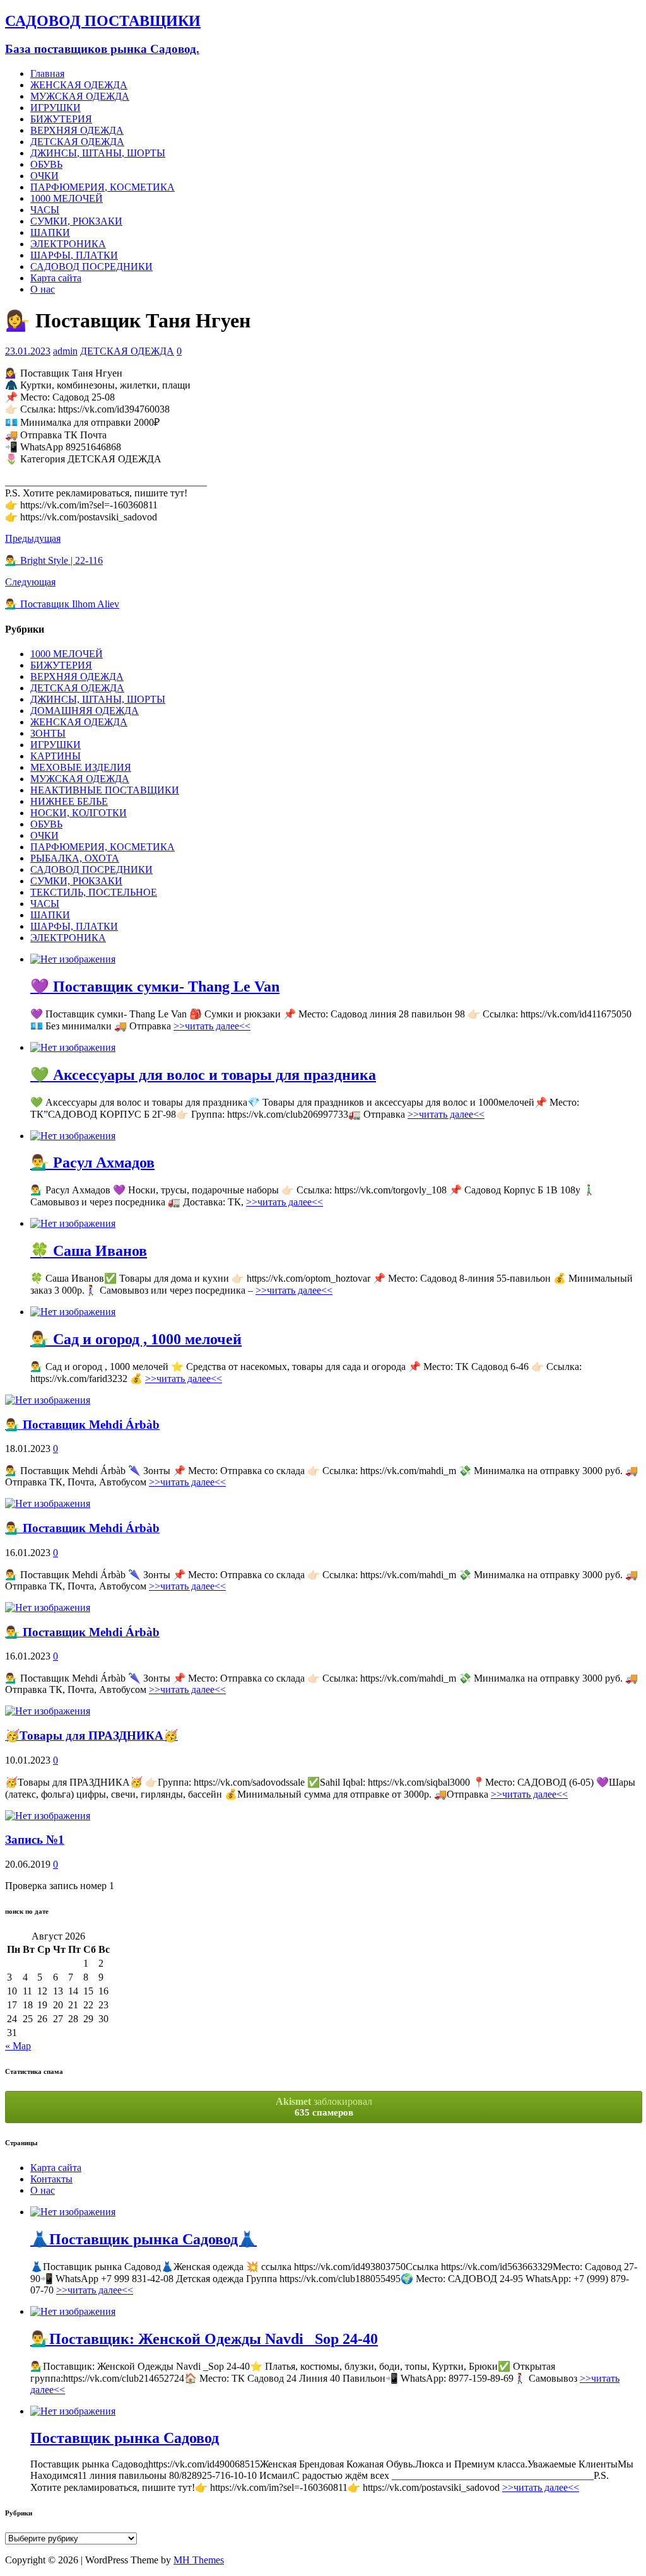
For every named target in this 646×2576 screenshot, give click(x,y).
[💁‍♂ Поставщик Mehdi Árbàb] (48, 1400)
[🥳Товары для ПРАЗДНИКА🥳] (48, 1711)
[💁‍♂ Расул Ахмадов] (73, 1136)
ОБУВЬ (46, 164)
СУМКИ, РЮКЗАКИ (76, 221)
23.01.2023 (28, 351)
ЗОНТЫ (48, 733)
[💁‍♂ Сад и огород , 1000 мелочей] (73, 1312)
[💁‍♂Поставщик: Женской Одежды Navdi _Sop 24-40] (73, 2311)
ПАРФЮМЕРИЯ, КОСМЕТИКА (103, 187)
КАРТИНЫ (56, 756)
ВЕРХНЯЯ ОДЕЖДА (77, 130)
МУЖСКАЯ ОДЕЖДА (80, 96)
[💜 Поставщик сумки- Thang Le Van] (73, 959)
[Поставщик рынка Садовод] (73, 2411)
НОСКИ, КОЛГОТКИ (79, 813)
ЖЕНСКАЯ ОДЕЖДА (79, 85)
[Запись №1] (48, 1816)
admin (65, 351)
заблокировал (324, 2107)
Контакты (51, 2179)
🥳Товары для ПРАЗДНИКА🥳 (91, 1736)
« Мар (18, 2046)
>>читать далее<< (212, 1026)
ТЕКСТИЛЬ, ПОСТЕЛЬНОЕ (94, 892)
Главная (47, 73)
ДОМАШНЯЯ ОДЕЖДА (85, 711)
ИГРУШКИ (56, 108)
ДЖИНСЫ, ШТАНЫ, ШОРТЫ (98, 153)
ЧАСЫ (45, 210)
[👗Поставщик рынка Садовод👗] (73, 2212)
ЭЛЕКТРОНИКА (68, 244)
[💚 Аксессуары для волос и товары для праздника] (73, 1047)
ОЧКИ (44, 176)
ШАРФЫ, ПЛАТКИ (74, 255)
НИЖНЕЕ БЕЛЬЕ (69, 801)
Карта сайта (56, 278)
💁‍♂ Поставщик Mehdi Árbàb (82, 1425)
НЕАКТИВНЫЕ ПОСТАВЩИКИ (105, 790)
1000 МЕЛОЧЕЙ (67, 198)
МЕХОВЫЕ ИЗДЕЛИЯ (81, 767)
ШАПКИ (50, 232)
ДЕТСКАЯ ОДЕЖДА (77, 142)
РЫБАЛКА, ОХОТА (75, 858)
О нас (43, 289)
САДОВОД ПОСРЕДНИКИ (91, 266)
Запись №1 (35, 1840)
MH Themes (199, 2560)
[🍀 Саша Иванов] (73, 1223)
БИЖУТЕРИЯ (61, 119)
